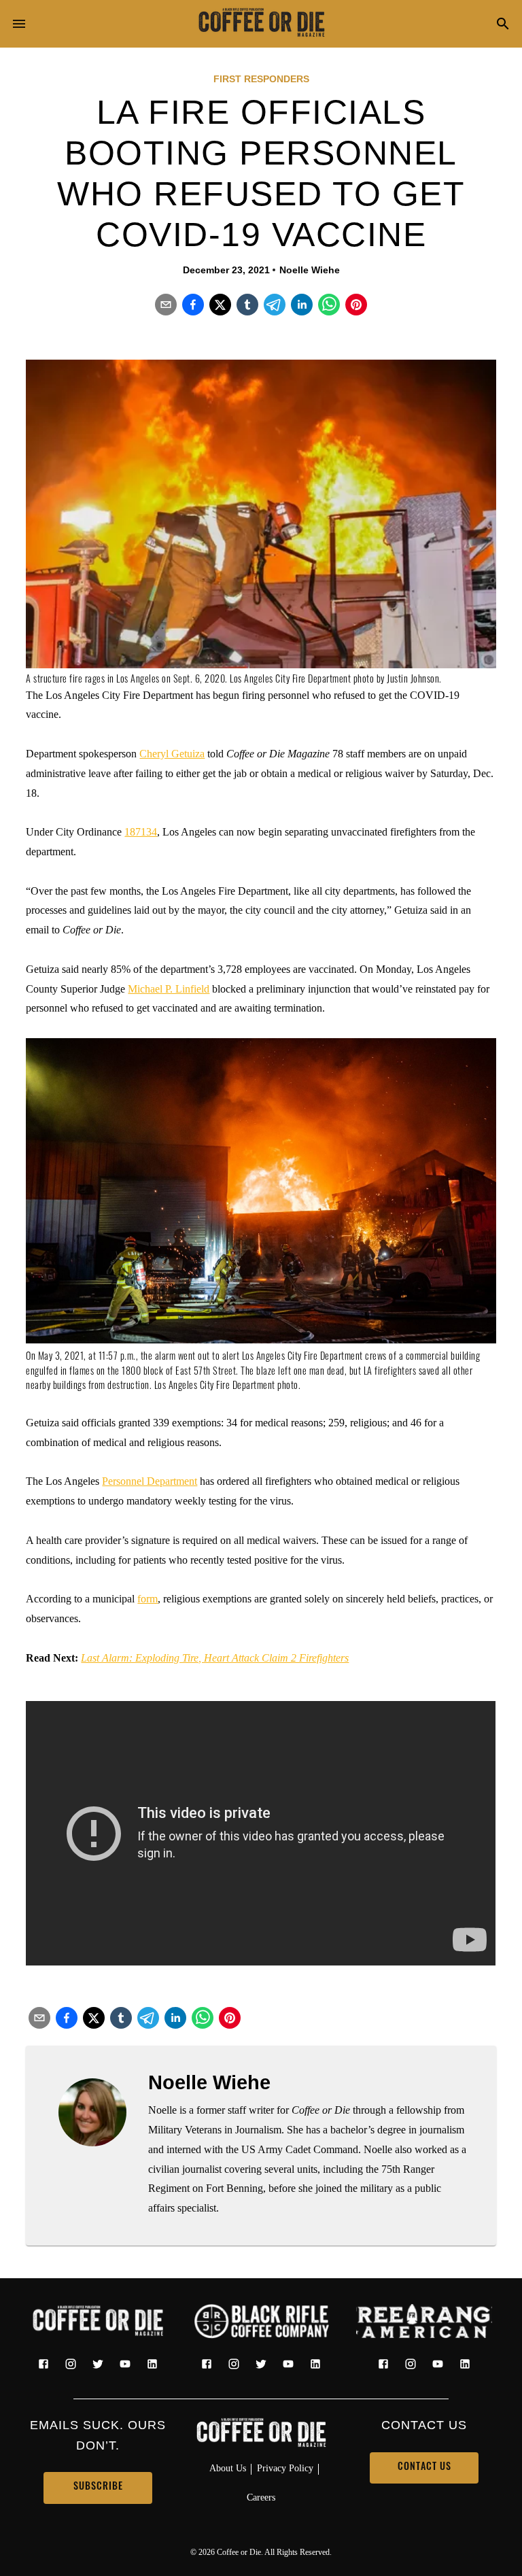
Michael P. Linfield (169, 989)
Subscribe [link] (98, 2487)
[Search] (503, 25)
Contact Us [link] (424, 2468)
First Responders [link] (261, 79)
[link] (261, 24)
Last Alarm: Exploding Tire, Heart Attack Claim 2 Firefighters (215, 1658)
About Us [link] (228, 2468)
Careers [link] (261, 2497)
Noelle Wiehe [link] (310, 270)
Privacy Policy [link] (285, 2468)
